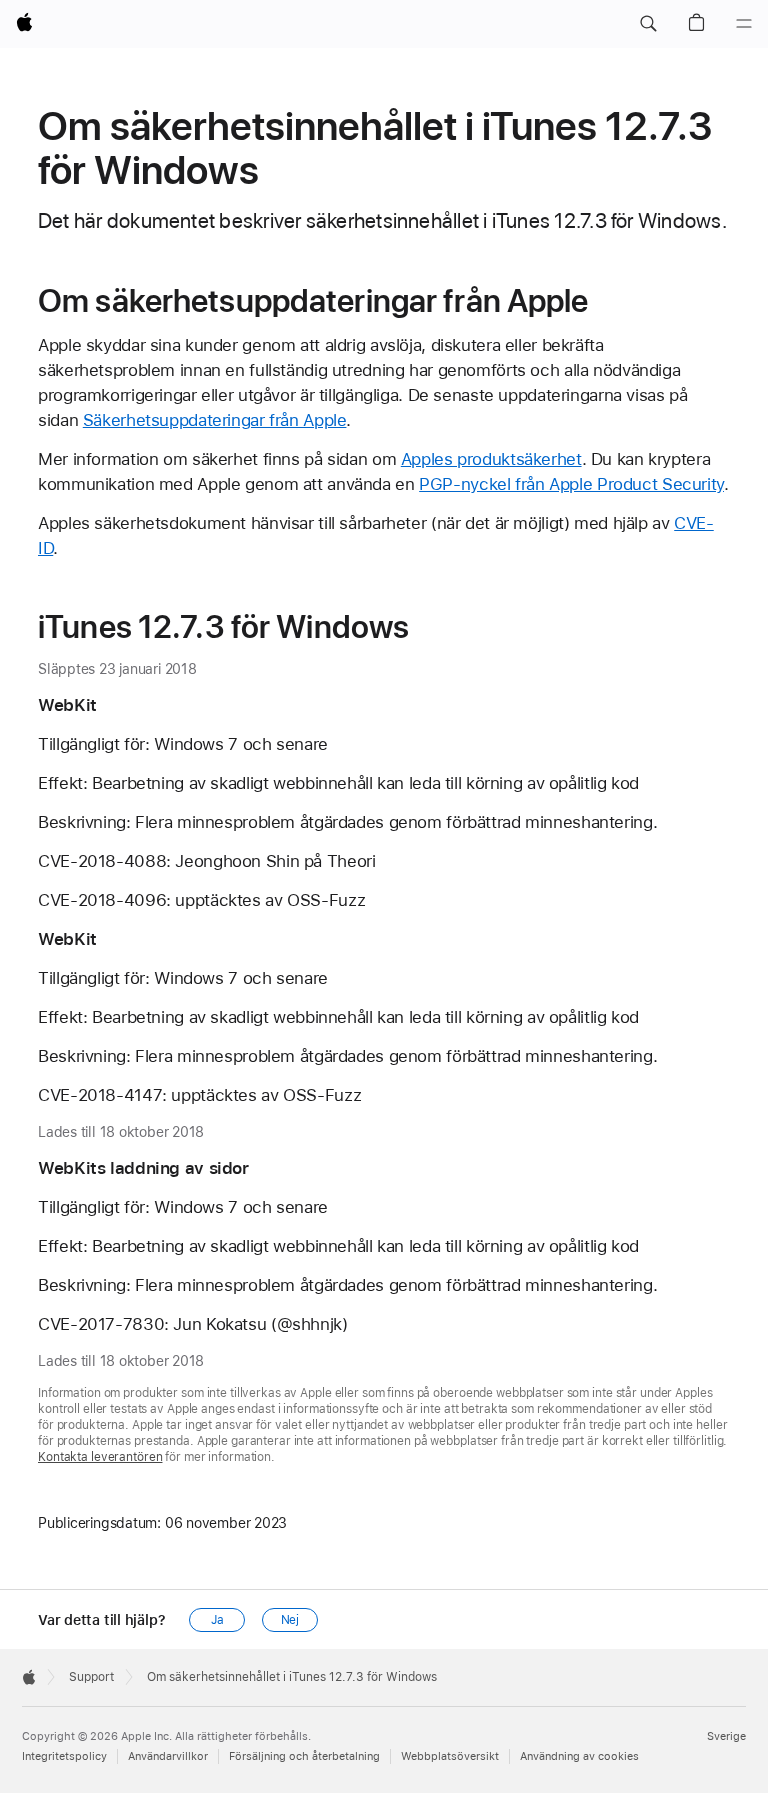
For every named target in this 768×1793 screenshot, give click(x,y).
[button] (648, 24)
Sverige (726, 1736)
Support (91, 1677)
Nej (290, 1620)
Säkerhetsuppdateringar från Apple (215, 420)
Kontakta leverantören (100, 1457)
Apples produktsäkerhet (491, 459)
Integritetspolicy (64, 1756)
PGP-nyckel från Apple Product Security (571, 484)
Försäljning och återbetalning (304, 1756)
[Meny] (744, 24)
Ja (217, 1620)
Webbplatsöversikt (450, 1756)
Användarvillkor (168, 1756)
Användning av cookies (579, 1756)
